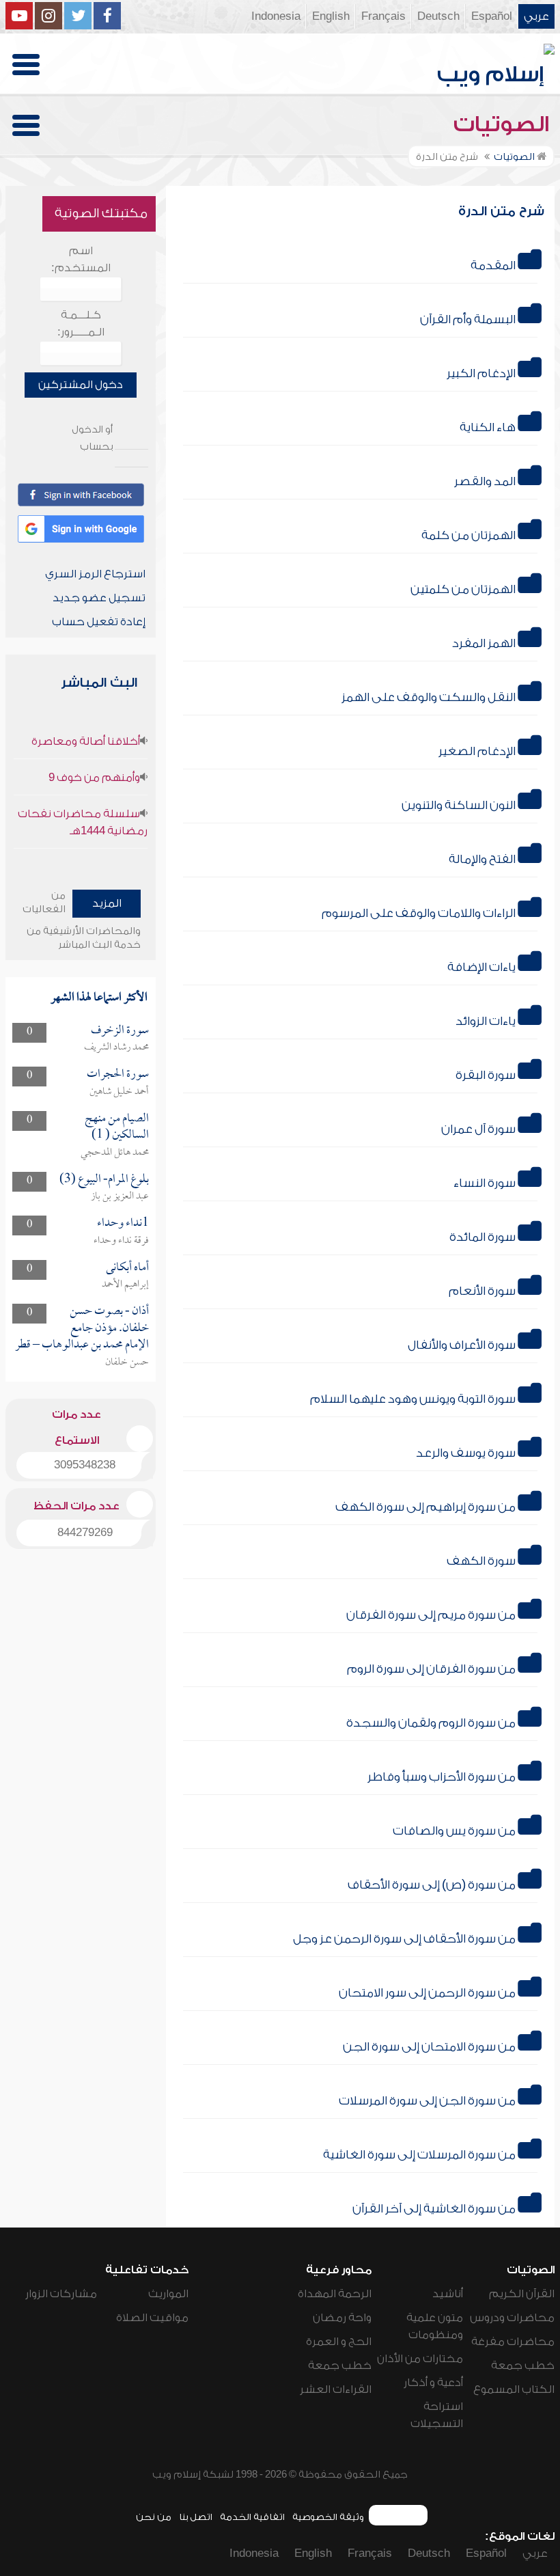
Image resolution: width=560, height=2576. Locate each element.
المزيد (107, 903)
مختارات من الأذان (420, 2359)
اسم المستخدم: (81, 259)
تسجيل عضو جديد (99, 598)
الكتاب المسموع (514, 2389)
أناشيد (448, 2294)
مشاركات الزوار (61, 2294)
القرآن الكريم (522, 2294)
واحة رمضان (342, 2318)
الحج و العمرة (339, 2342)
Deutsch (438, 16)
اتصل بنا (196, 2517)
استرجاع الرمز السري (95, 574)
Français (383, 16)
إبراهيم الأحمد (125, 1285)
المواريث (168, 2294)
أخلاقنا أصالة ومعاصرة (86, 741)
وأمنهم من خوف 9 (94, 778)
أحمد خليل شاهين (119, 1092)
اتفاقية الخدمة (252, 2517)
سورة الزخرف (120, 1031)
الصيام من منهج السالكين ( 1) (117, 1127)
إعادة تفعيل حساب (99, 622)
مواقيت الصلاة (152, 2318)
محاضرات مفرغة (513, 2342)
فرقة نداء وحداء (121, 1241)
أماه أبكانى (127, 1268)
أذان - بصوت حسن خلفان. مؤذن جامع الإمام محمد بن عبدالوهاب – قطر (82, 1328)
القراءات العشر (336, 2389)
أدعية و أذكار (433, 2383)
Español (492, 16)
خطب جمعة (523, 2366)
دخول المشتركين (81, 385)
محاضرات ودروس (512, 2318)
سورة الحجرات (118, 1074)
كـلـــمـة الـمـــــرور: (81, 324)
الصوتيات (504, 124)
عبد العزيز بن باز (120, 1196)
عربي (536, 16)
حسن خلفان (127, 1362)
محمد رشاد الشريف (116, 1047)
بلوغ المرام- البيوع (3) (104, 1180)
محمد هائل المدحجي (115, 1153)
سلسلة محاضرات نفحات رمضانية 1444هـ (83, 822)
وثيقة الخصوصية (328, 2517)
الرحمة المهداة (335, 2294)
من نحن (154, 2517)
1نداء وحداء (123, 1223)
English (331, 16)
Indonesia (276, 16)
